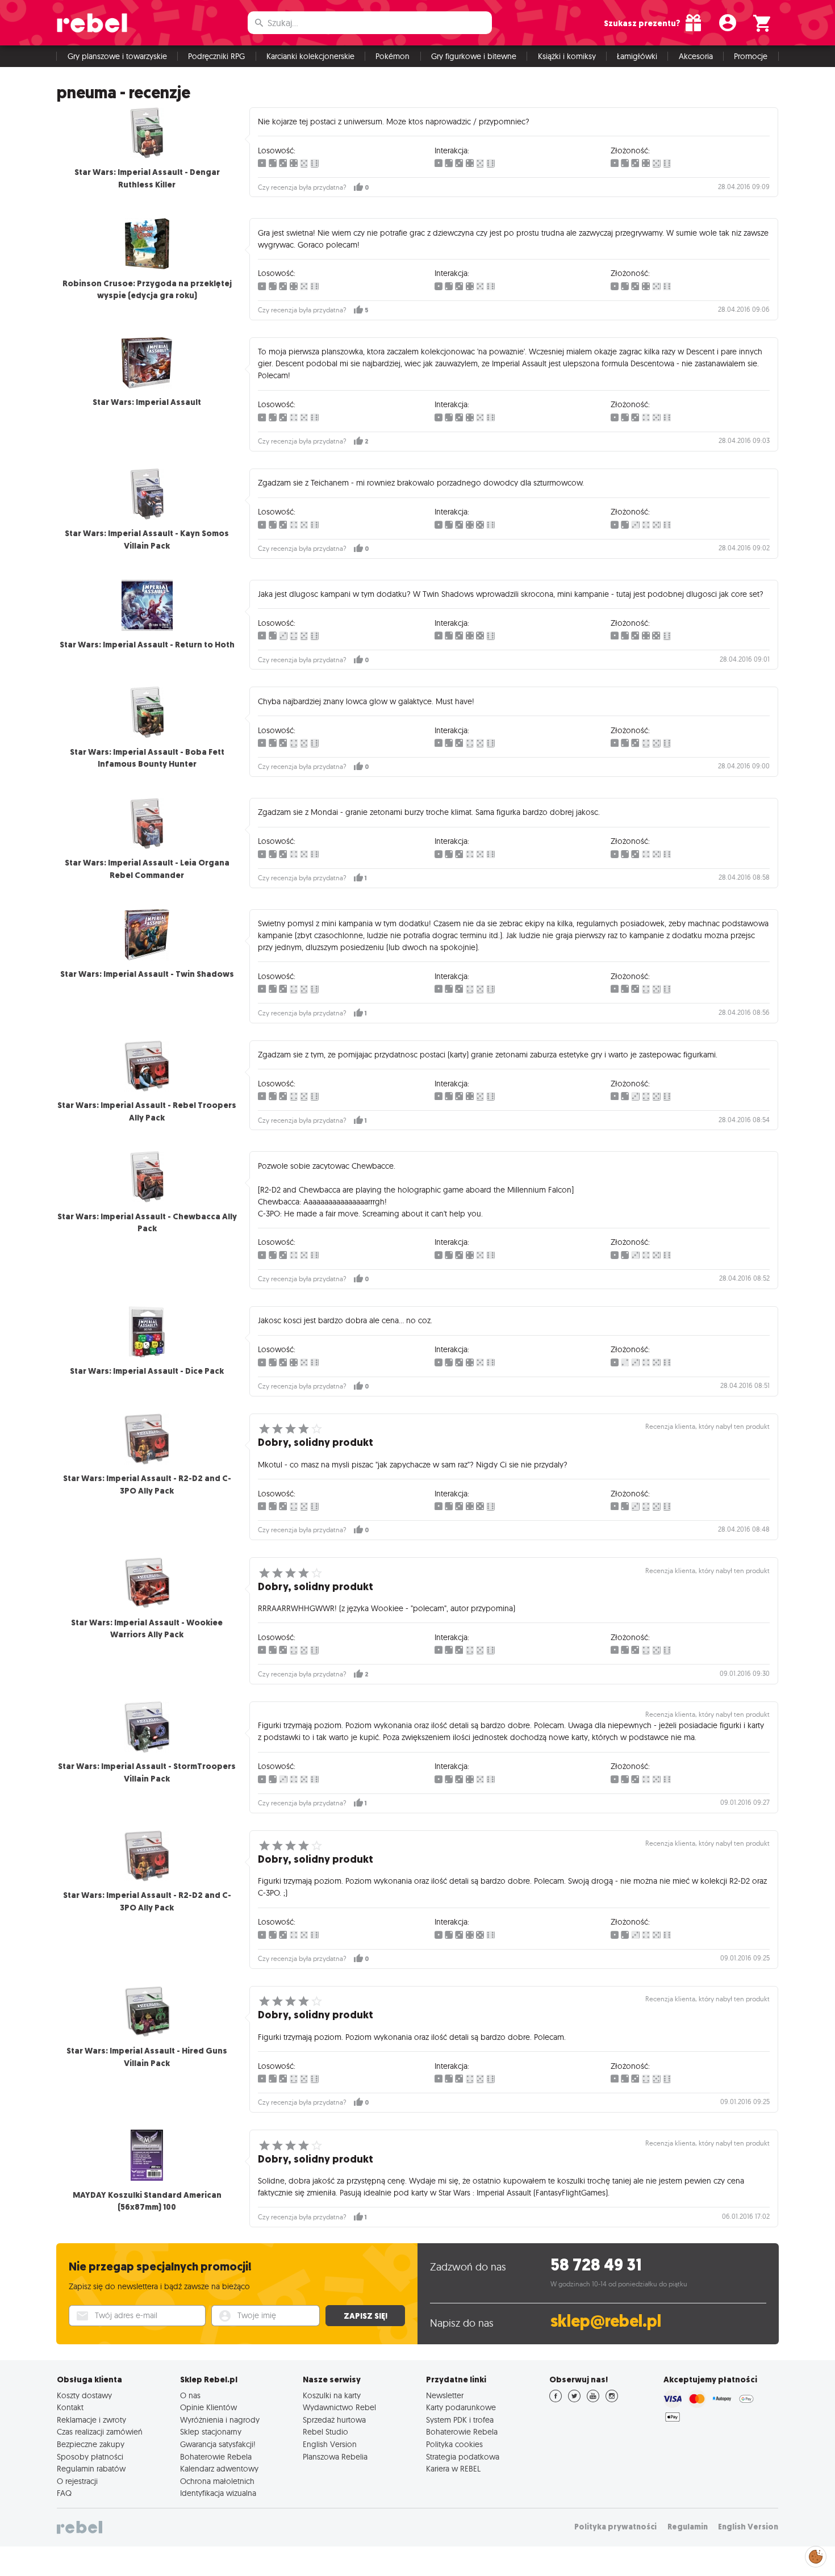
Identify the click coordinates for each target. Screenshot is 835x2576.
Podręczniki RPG (216, 56)
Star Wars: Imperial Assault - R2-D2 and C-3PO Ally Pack (147, 1484)
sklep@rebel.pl (606, 2321)
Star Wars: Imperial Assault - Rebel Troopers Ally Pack (147, 1111)
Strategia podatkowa (463, 2457)
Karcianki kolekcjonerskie (310, 56)
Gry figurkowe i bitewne (474, 56)
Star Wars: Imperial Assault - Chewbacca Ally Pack (147, 1223)
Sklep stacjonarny (211, 2432)
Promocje (751, 56)
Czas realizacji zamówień (100, 2432)
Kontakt (70, 2407)
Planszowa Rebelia (335, 2457)
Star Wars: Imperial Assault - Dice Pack (147, 1371)
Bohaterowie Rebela (216, 2457)
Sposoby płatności (90, 2457)
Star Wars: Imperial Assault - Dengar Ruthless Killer (147, 178)
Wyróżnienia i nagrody (220, 2420)
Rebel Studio (325, 2432)
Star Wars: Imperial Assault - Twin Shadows (147, 974)
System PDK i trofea (460, 2420)
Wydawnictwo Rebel (339, 2407)
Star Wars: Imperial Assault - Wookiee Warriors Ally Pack (147, 1629)
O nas (190, 2395)
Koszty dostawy (84, 2395)
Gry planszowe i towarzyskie (117, 56)
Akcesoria (696, 56)
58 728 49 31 (596, 2265)
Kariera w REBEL (453, 2469)
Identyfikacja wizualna (218, 2493)
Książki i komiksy (567, 56)
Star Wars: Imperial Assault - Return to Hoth (147, 645)
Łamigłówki (637, 56)
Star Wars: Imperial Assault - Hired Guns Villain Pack (147, 2057)
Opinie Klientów (208, 2407)
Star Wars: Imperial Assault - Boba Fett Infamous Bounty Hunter (147, 758)
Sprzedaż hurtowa (334, 2420)
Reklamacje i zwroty (91, 2420)
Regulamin (688, 2527)
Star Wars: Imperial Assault (147, 402)
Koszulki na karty (332, 2395)
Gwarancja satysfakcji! (218, 2444)
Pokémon (393, 56)
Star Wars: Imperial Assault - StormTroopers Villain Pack (147, 1772)
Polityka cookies (454, 2444)
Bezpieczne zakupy (91, 2444)
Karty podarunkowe (461, 2407)
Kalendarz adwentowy (219, 2469)
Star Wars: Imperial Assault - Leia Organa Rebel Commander (147, 869)
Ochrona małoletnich (217, 2481)
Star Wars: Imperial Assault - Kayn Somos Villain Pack (147, 540)
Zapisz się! (366, 2316)
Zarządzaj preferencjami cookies (816, 2555)
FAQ (64, 2493)
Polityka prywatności (615, 2527)
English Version (330, 2444)
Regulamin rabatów (91, 2469)
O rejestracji (77, 2481)
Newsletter (445, 2395)
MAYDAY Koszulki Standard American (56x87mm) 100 (147, 2201)
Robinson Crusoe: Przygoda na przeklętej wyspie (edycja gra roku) (147, 290)
